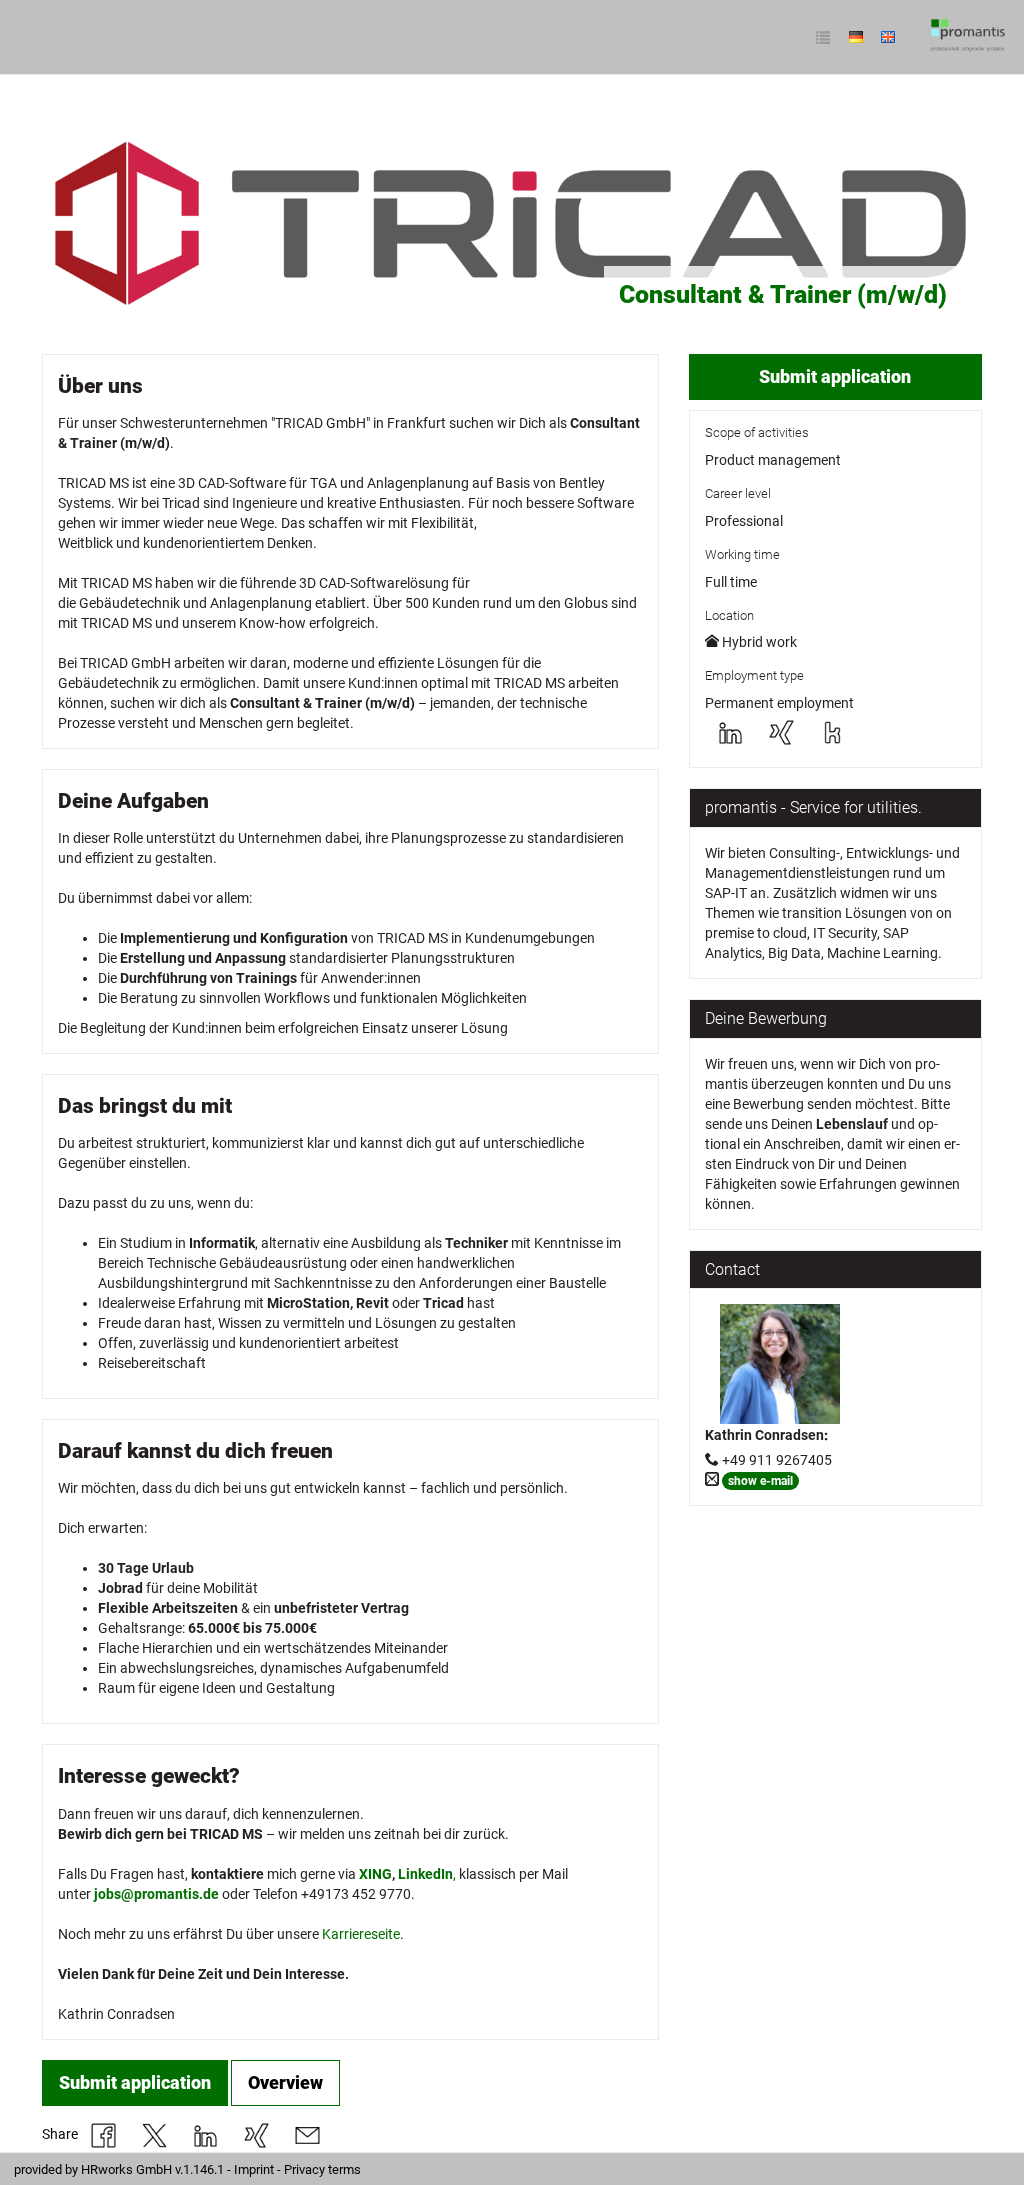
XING (375, 1874)
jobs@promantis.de (156, 1894)
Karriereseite (361, 1934)
